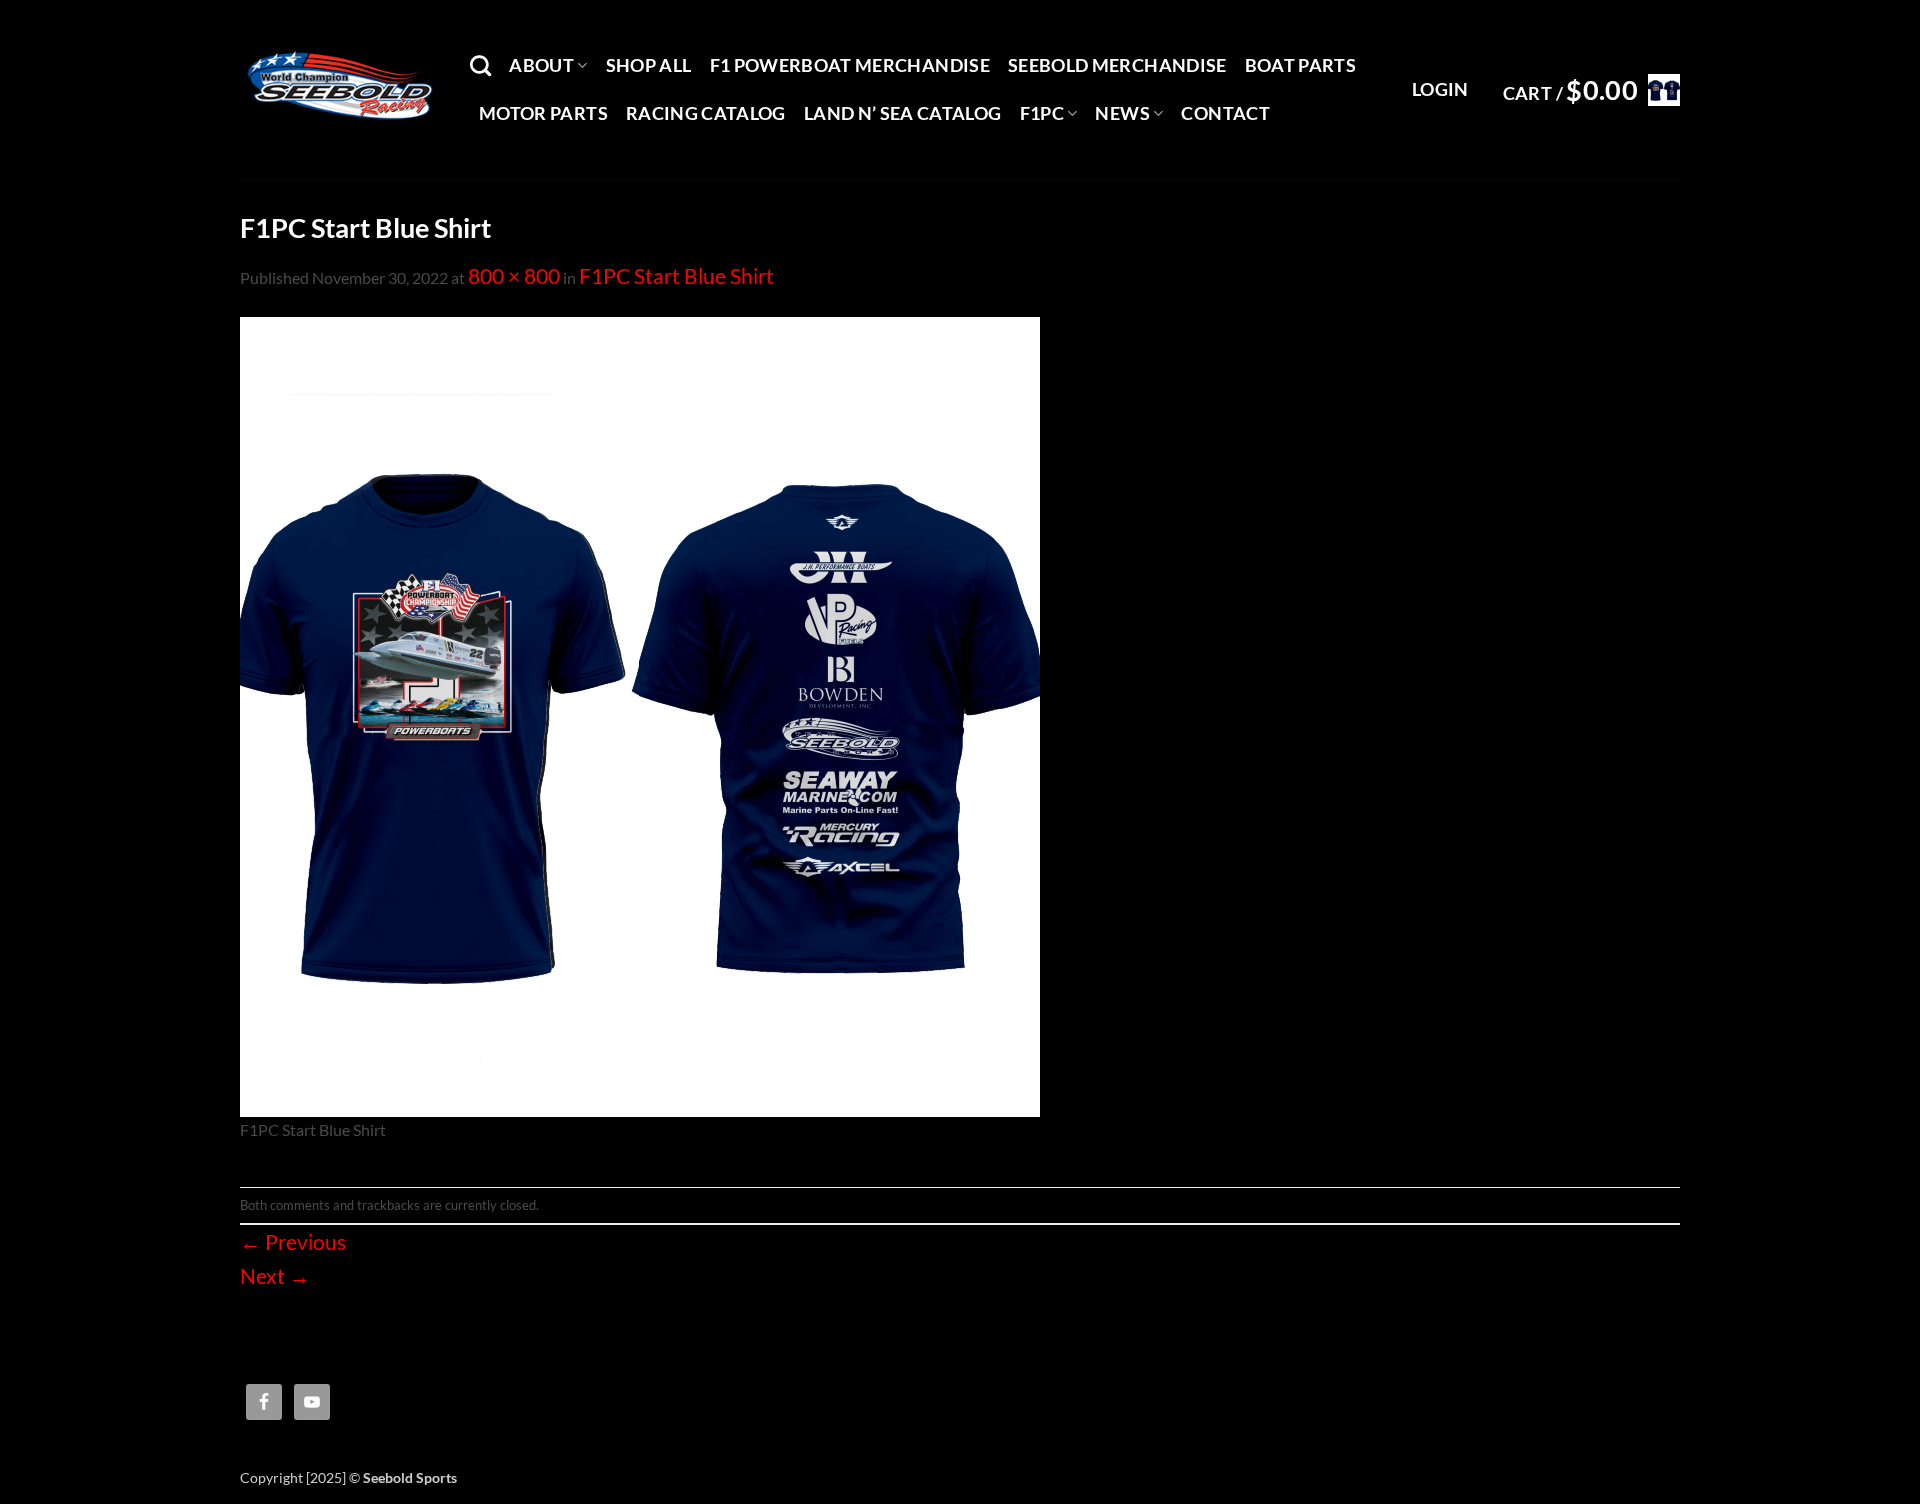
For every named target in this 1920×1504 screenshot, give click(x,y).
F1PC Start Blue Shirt (676, 276)
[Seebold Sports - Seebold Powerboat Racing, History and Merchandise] (340, 90)
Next (275, 1276)
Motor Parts (543, 113)
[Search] (480, 65)
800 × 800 (514, 276)
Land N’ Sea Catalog (903, 113)
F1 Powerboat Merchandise (850, 65)
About (541, 65)
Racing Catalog (706, 113)
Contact (1225, 113)
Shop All (649, 65)
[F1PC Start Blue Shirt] (640, 714)
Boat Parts (1301, 65)
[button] (1440, 90)
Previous (293, 1242)
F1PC (1042, 113)
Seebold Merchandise (1117, 65)
